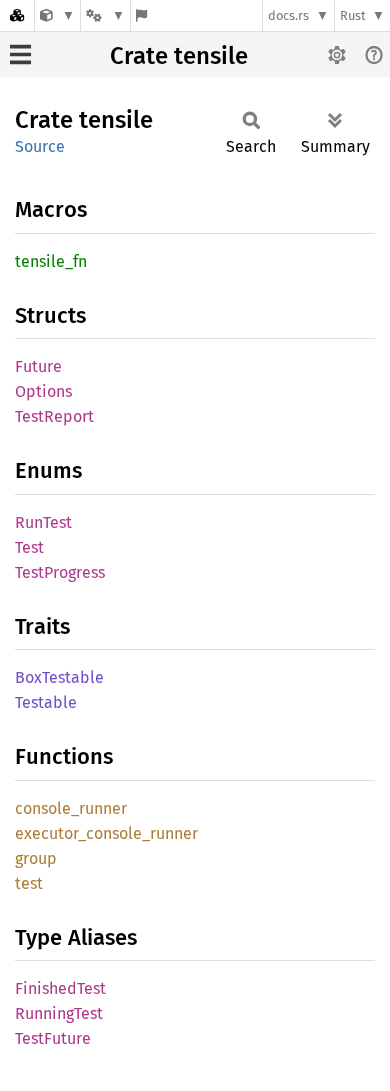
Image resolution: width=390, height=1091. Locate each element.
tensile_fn (51, 261)
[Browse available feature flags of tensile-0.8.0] (141, 15)
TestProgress (60, 572)
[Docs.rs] (17, 15)
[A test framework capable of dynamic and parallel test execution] (57, 15)
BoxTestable (59, 677)
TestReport (54, 416)
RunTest (43, 522)
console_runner (71, 808)
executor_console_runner (106, 833)
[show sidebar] (20, 54)
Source (40, 146)
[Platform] (105, 15)
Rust (353, 15)
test (29, 883)
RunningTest (59, 1013)
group (36, 858)
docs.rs (288, 15)
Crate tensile (179, 56)
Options (43, 391)
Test (29, 547)
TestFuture (53, 1038)
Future (38, 366)
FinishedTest (60, 988)
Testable (46, 702)
